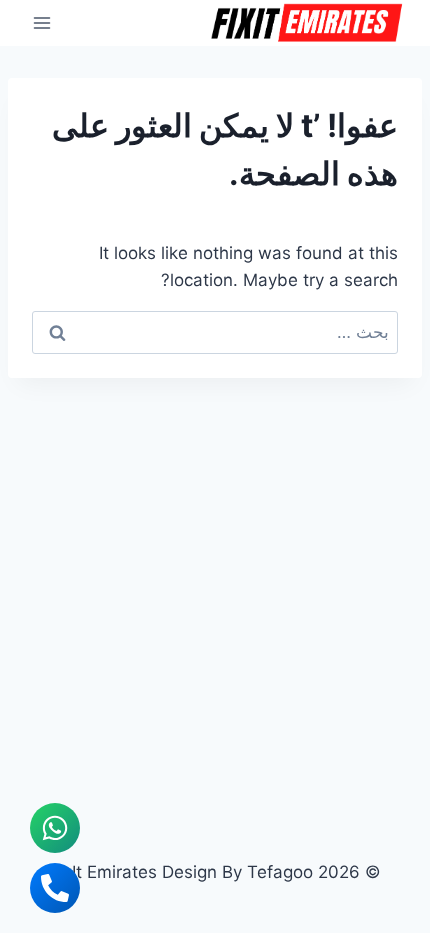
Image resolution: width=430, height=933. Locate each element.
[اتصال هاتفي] (55, 888)
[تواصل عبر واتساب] (55, 828)
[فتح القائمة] (42, 22)
